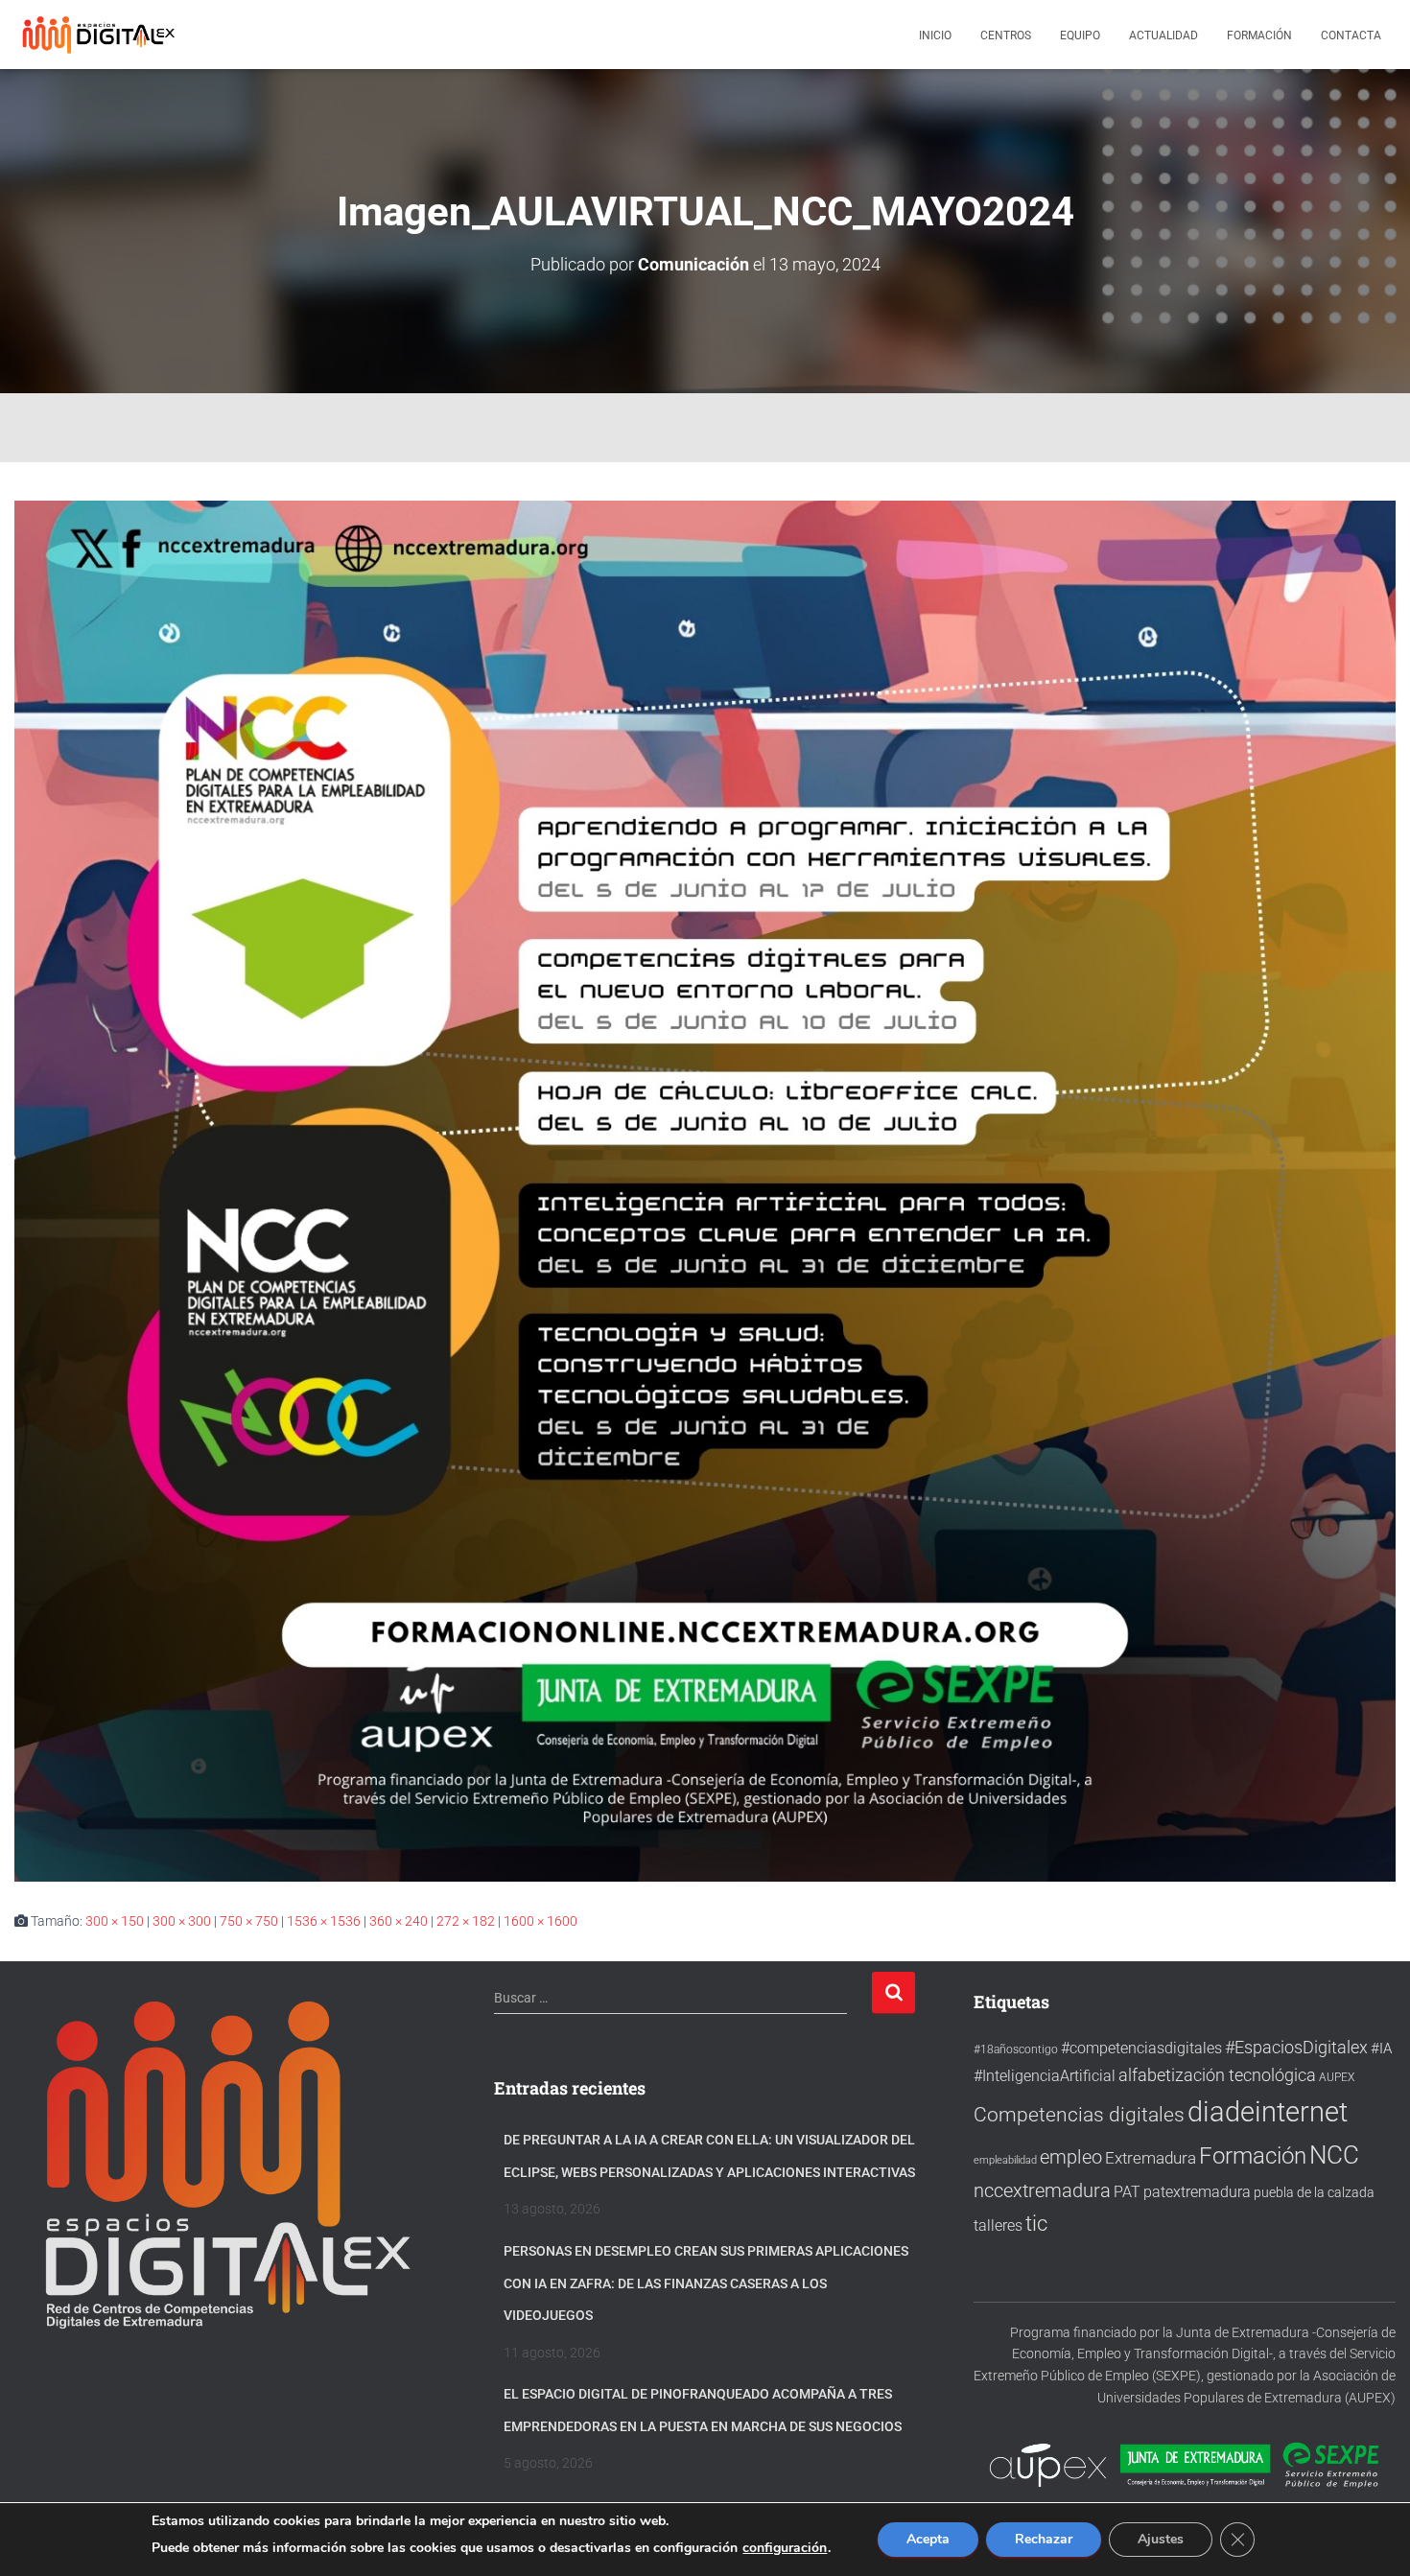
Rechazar (1044, 2539)
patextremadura (1197, 2192)
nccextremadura (1042, 2190)
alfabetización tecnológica (1217, 2075)
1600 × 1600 (540, 1921)
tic (1036, 2223)
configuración (785, 2548)
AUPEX (1337, 2077)
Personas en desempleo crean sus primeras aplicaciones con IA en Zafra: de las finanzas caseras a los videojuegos (706, 2283)
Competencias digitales (1079, 2114)
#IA (1381, 2049)
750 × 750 (249, 1921)
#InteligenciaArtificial (1045, 2076)
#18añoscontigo (1016, 2049)
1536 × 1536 (324, 1921)
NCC (1334, 2155)
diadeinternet (1268, 2112)
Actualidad (1163, 35)
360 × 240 (399, 1921)
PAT (1127, 2192)
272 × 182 (466, 1921)
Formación (1259, 35)
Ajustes (1161, 2539)
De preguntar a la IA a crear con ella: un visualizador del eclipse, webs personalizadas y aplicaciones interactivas (709, 2156)
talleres (998, 2225)
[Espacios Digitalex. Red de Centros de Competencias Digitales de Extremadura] (101, 35)
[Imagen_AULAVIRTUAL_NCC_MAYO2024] (705, 1190)
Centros (1006, 35)
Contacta (1351, 35)
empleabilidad (1005, 2160)
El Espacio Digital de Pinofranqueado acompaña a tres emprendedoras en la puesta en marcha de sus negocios (703, 2410)
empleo (1071, 2157)
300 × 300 (182, 1921)
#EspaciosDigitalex (1296, 2047)
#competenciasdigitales (1141, 2048)
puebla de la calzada (1314, 2192)
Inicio (935, 35)
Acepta (928, 2539)
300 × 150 (115, 1921)
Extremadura (1151, 2158)
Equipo (1080, 35)
